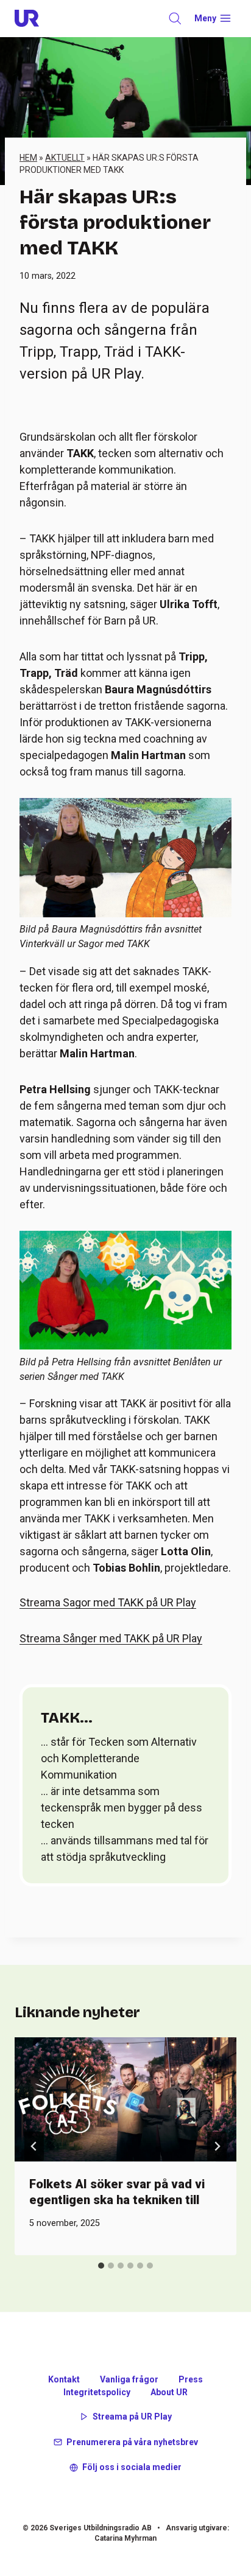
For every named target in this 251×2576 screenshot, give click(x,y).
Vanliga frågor (129, 2379)
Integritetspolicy (97, 2392)
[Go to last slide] (34, 2146)
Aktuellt (65, 158)
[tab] (101, 2266)
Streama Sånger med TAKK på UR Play (111, 1638)
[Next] (217, 2146)
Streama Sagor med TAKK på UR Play (108, 1602)
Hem (28, 158)
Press (191, 2379)
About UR (169, 2392)
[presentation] (125, 2100)
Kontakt (64, 2379)
